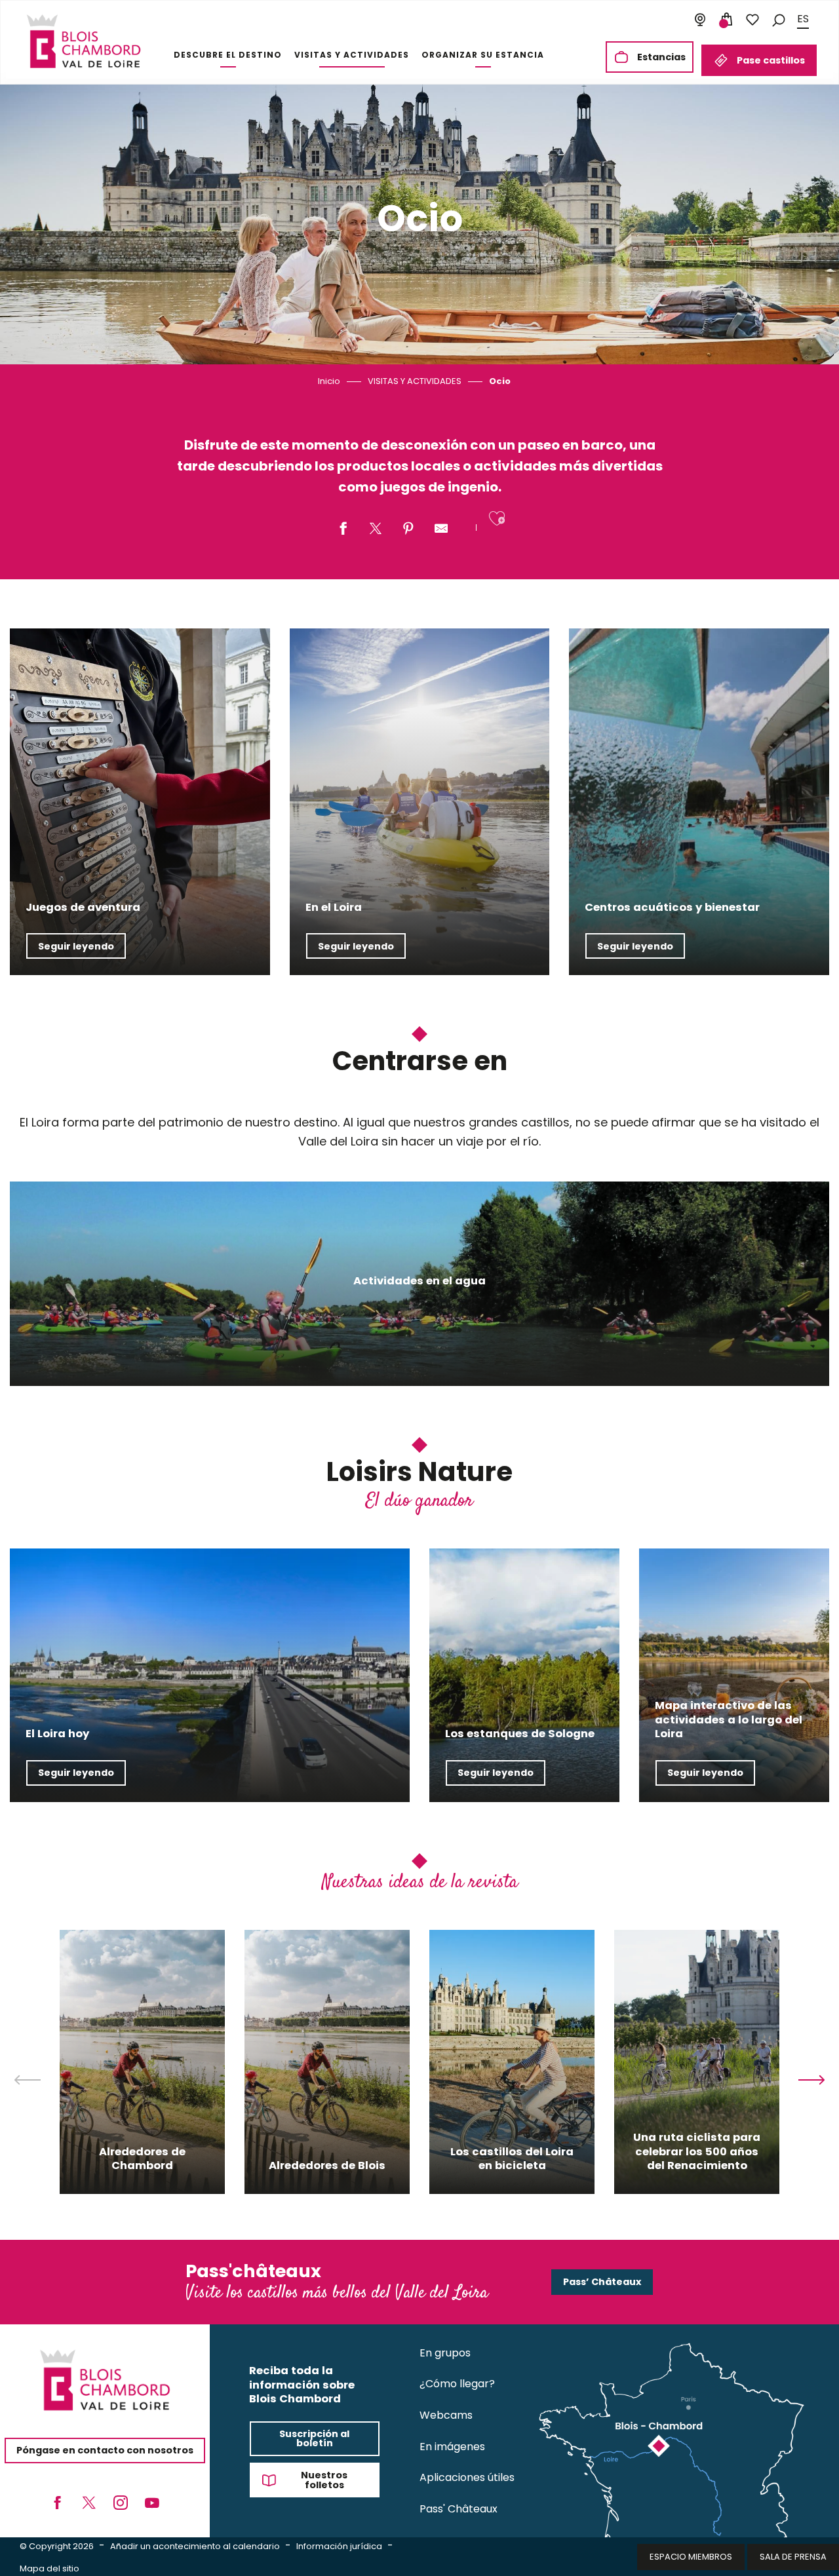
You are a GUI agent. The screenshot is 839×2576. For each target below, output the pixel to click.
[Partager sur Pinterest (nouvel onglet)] (408, 529)
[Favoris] (752, 20)
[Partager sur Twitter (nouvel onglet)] (376, 529)
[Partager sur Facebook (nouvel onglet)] (343, 529)
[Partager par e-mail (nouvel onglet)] (441, 529)
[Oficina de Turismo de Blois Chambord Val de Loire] (84, 41)
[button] (779, 19)
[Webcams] (700, 20)
